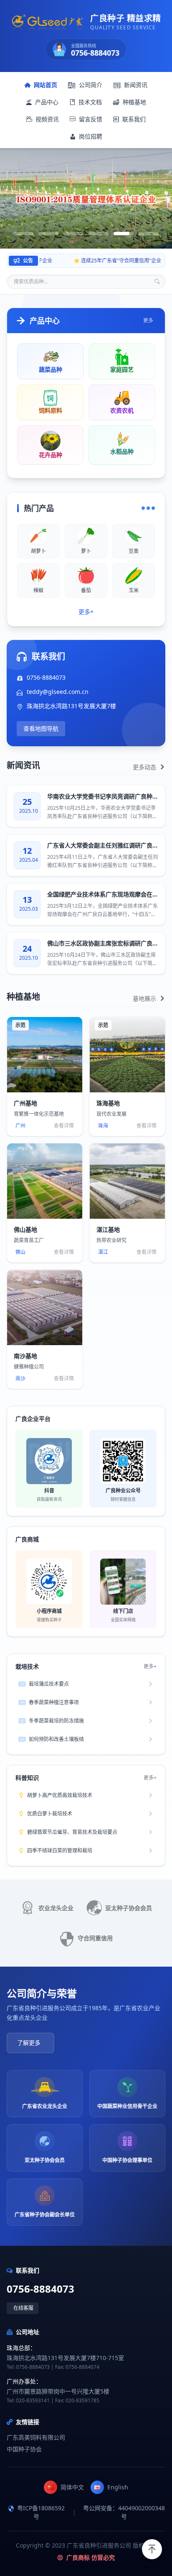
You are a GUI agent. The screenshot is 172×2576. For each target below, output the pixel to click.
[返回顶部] (152, 2549)
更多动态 (145, 767)
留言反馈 (91, 119)
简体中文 (72, 2487)
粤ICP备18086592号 (41, 2512)
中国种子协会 (24, 2449)
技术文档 (90, 102)
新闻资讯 (136, 85)
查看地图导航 (41, 728)
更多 (148, 321)
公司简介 (91, 85)
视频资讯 (47, 119)
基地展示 (145, 998)
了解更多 (29, 2043)
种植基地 (134, 102)
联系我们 (134, 119)
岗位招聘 (91, 136)
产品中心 (47, 102)
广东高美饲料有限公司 (36, 2437)
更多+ (86, 612)
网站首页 (46, 85)
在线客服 (23, 2308)
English (118, 2487)
